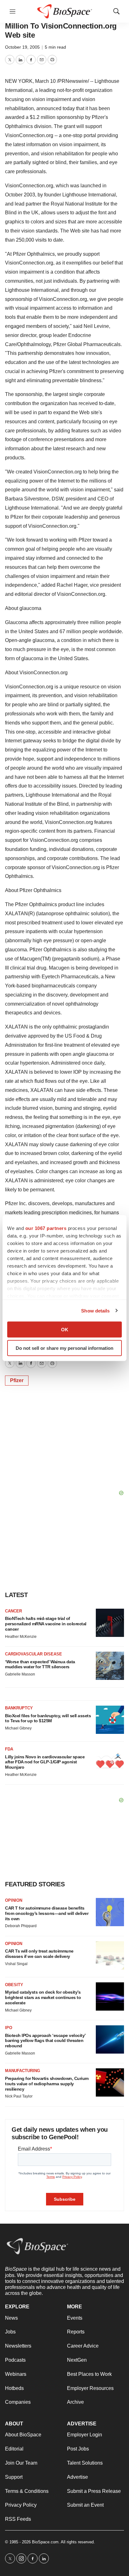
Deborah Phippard (21, 1926)
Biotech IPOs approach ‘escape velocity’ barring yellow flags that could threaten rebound (45, 2041)
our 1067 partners (46, 1228)
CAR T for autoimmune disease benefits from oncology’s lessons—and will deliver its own (47, 1913)
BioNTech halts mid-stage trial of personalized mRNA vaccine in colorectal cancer (46, 1624)
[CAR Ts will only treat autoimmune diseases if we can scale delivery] (110, 1955)
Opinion (14, 1900)
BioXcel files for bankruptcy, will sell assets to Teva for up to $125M (48, 1718)
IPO (9, 2028)
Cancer (13, 1611)
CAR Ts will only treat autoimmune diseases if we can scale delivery (39, 1954)
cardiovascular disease (34, 1654)
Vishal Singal (16, 1964)
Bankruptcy (19, 1708)
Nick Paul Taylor (19, 2096)
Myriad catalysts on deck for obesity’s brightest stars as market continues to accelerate (43, 1997)
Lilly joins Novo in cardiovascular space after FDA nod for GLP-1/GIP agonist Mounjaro (45, 1762)
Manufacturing (23, 2071)
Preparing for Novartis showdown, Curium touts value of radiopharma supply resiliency (47, 2084)
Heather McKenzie (21, 1637)
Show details (95, 1310)
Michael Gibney (18, 1728)
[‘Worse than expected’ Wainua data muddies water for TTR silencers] (110, 1666)
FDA (9, 1749)
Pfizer (17, 1380)
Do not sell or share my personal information (64, 1348)
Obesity (14, 1985)
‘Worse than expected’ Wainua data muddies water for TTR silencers (40, 1664)
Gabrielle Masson (20, 1674)
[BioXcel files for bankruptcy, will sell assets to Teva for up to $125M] (110, 1720)
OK (65, 1330)
